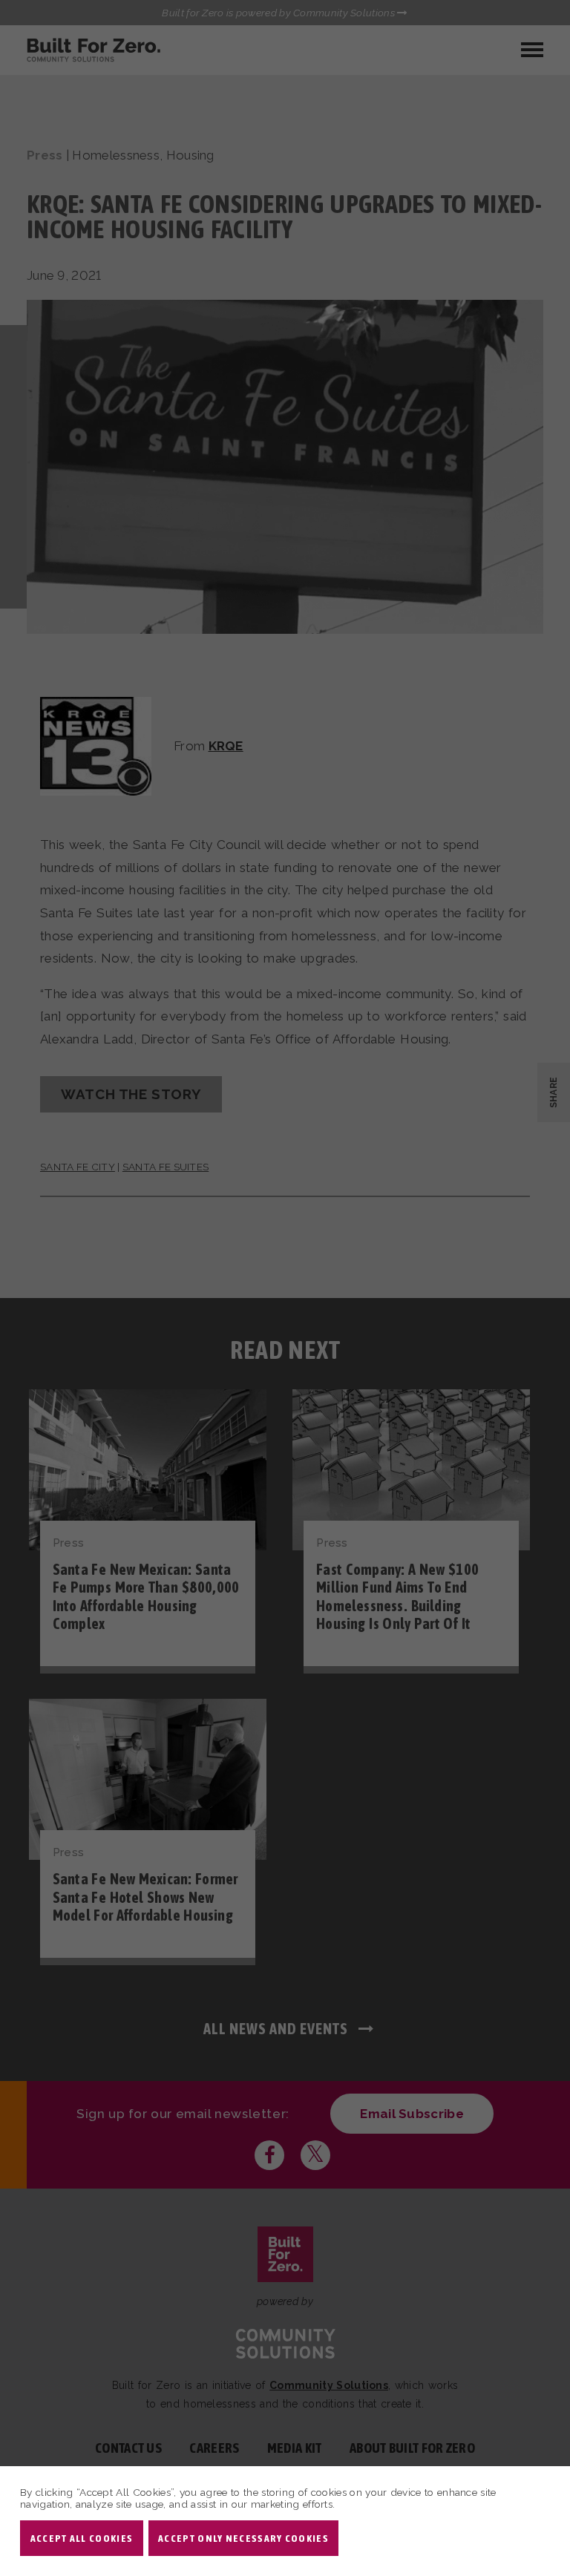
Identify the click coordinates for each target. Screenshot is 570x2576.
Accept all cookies (82, 2538)
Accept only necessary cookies (243, 2538)
